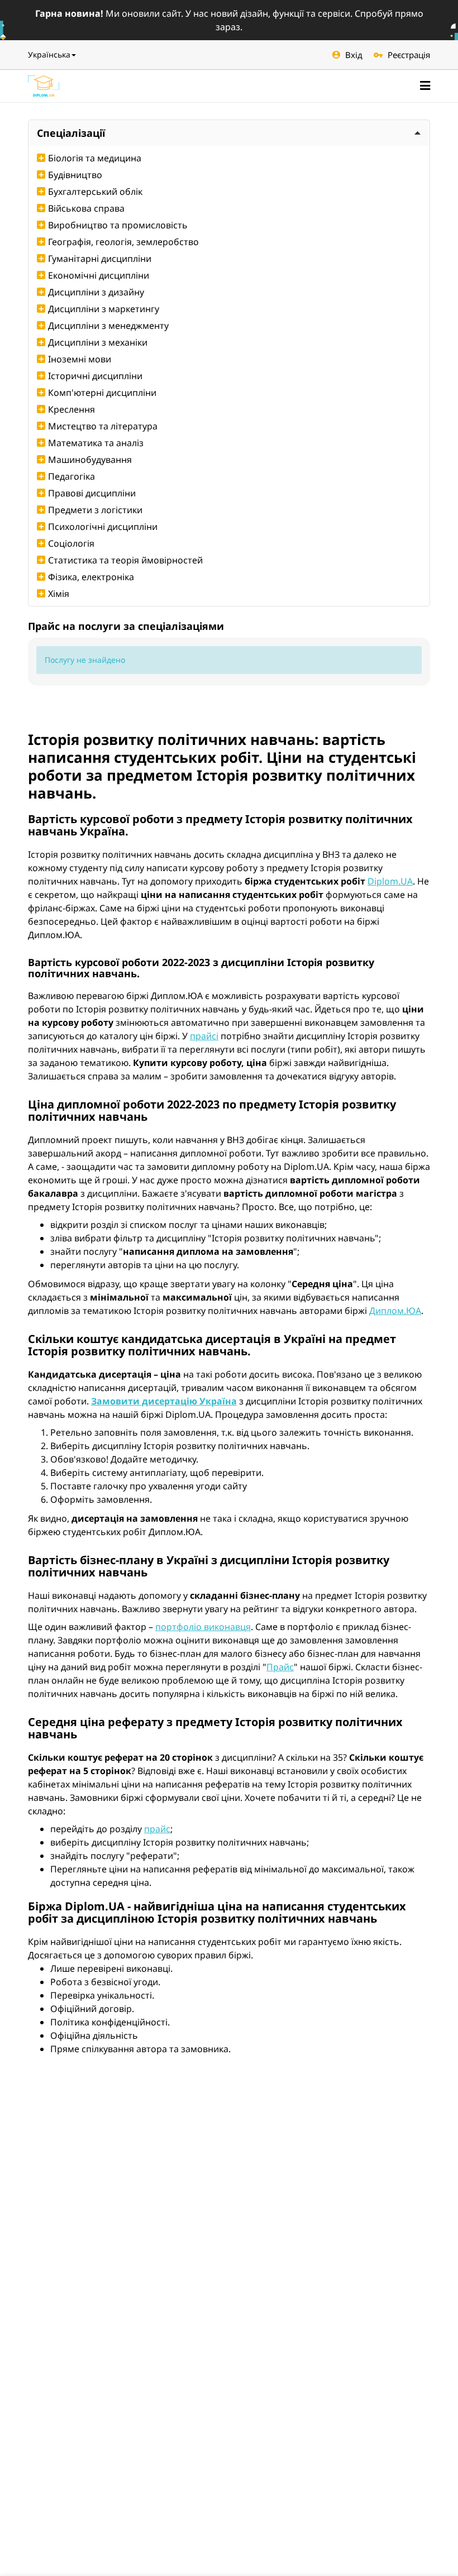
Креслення (71, 409)
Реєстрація (409, 55)
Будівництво (75, 175)
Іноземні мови (80, 359)
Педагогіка (71, 476)
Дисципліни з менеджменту (108, 326)
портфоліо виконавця (203, 1627)
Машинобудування (90, 460)
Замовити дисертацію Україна (164, 1401)
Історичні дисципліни (95, 376)
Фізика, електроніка (91, 577)
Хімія (59, 594)
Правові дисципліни (92, 493)
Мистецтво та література (103, 426)
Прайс (280, 1667)
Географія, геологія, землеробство (123, 242)
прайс (157, 1829)
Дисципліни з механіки (98, 342)
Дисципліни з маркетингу (104, 309)
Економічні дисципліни (99, 275)
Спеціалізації (71, 133)
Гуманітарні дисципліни (100, 259)
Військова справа (86, 208)
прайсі (204, 1036)
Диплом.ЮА (395, 1311)
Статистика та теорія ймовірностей (125, 560)
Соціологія (71, 543)
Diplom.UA (390, 881)
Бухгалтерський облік (95, 192)
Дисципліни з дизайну (96, 292)
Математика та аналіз (96, 443)
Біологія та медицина (95, 158)
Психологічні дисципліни (103, 527)
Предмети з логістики (95, 510)
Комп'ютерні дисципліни (102, 393)
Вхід (354, 55)
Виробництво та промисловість (118, 225)
